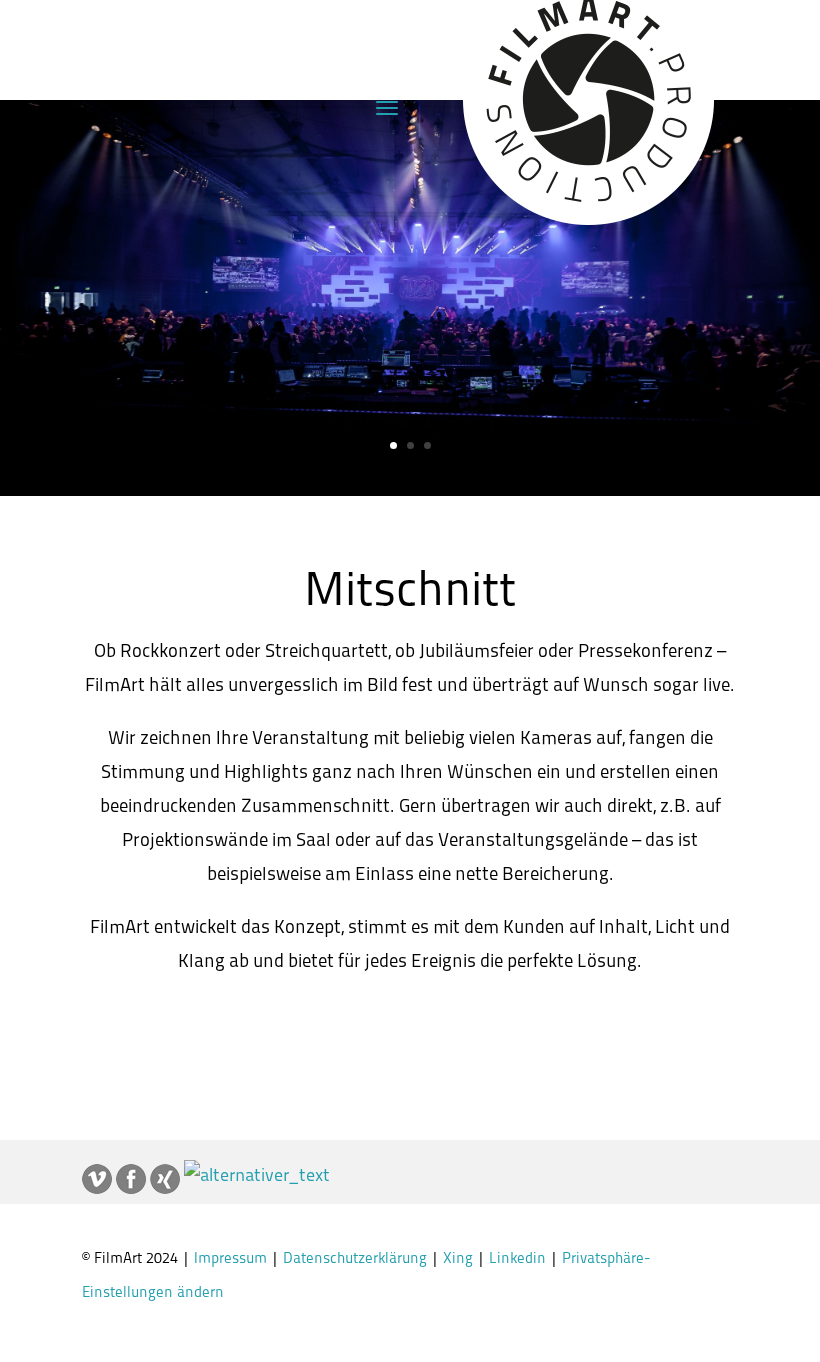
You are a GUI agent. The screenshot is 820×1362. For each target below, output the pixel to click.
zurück (423, 1035)
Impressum (230, 1259)
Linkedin (519, 1259)
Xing (460, 1259)
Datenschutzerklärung (357, 1259)
